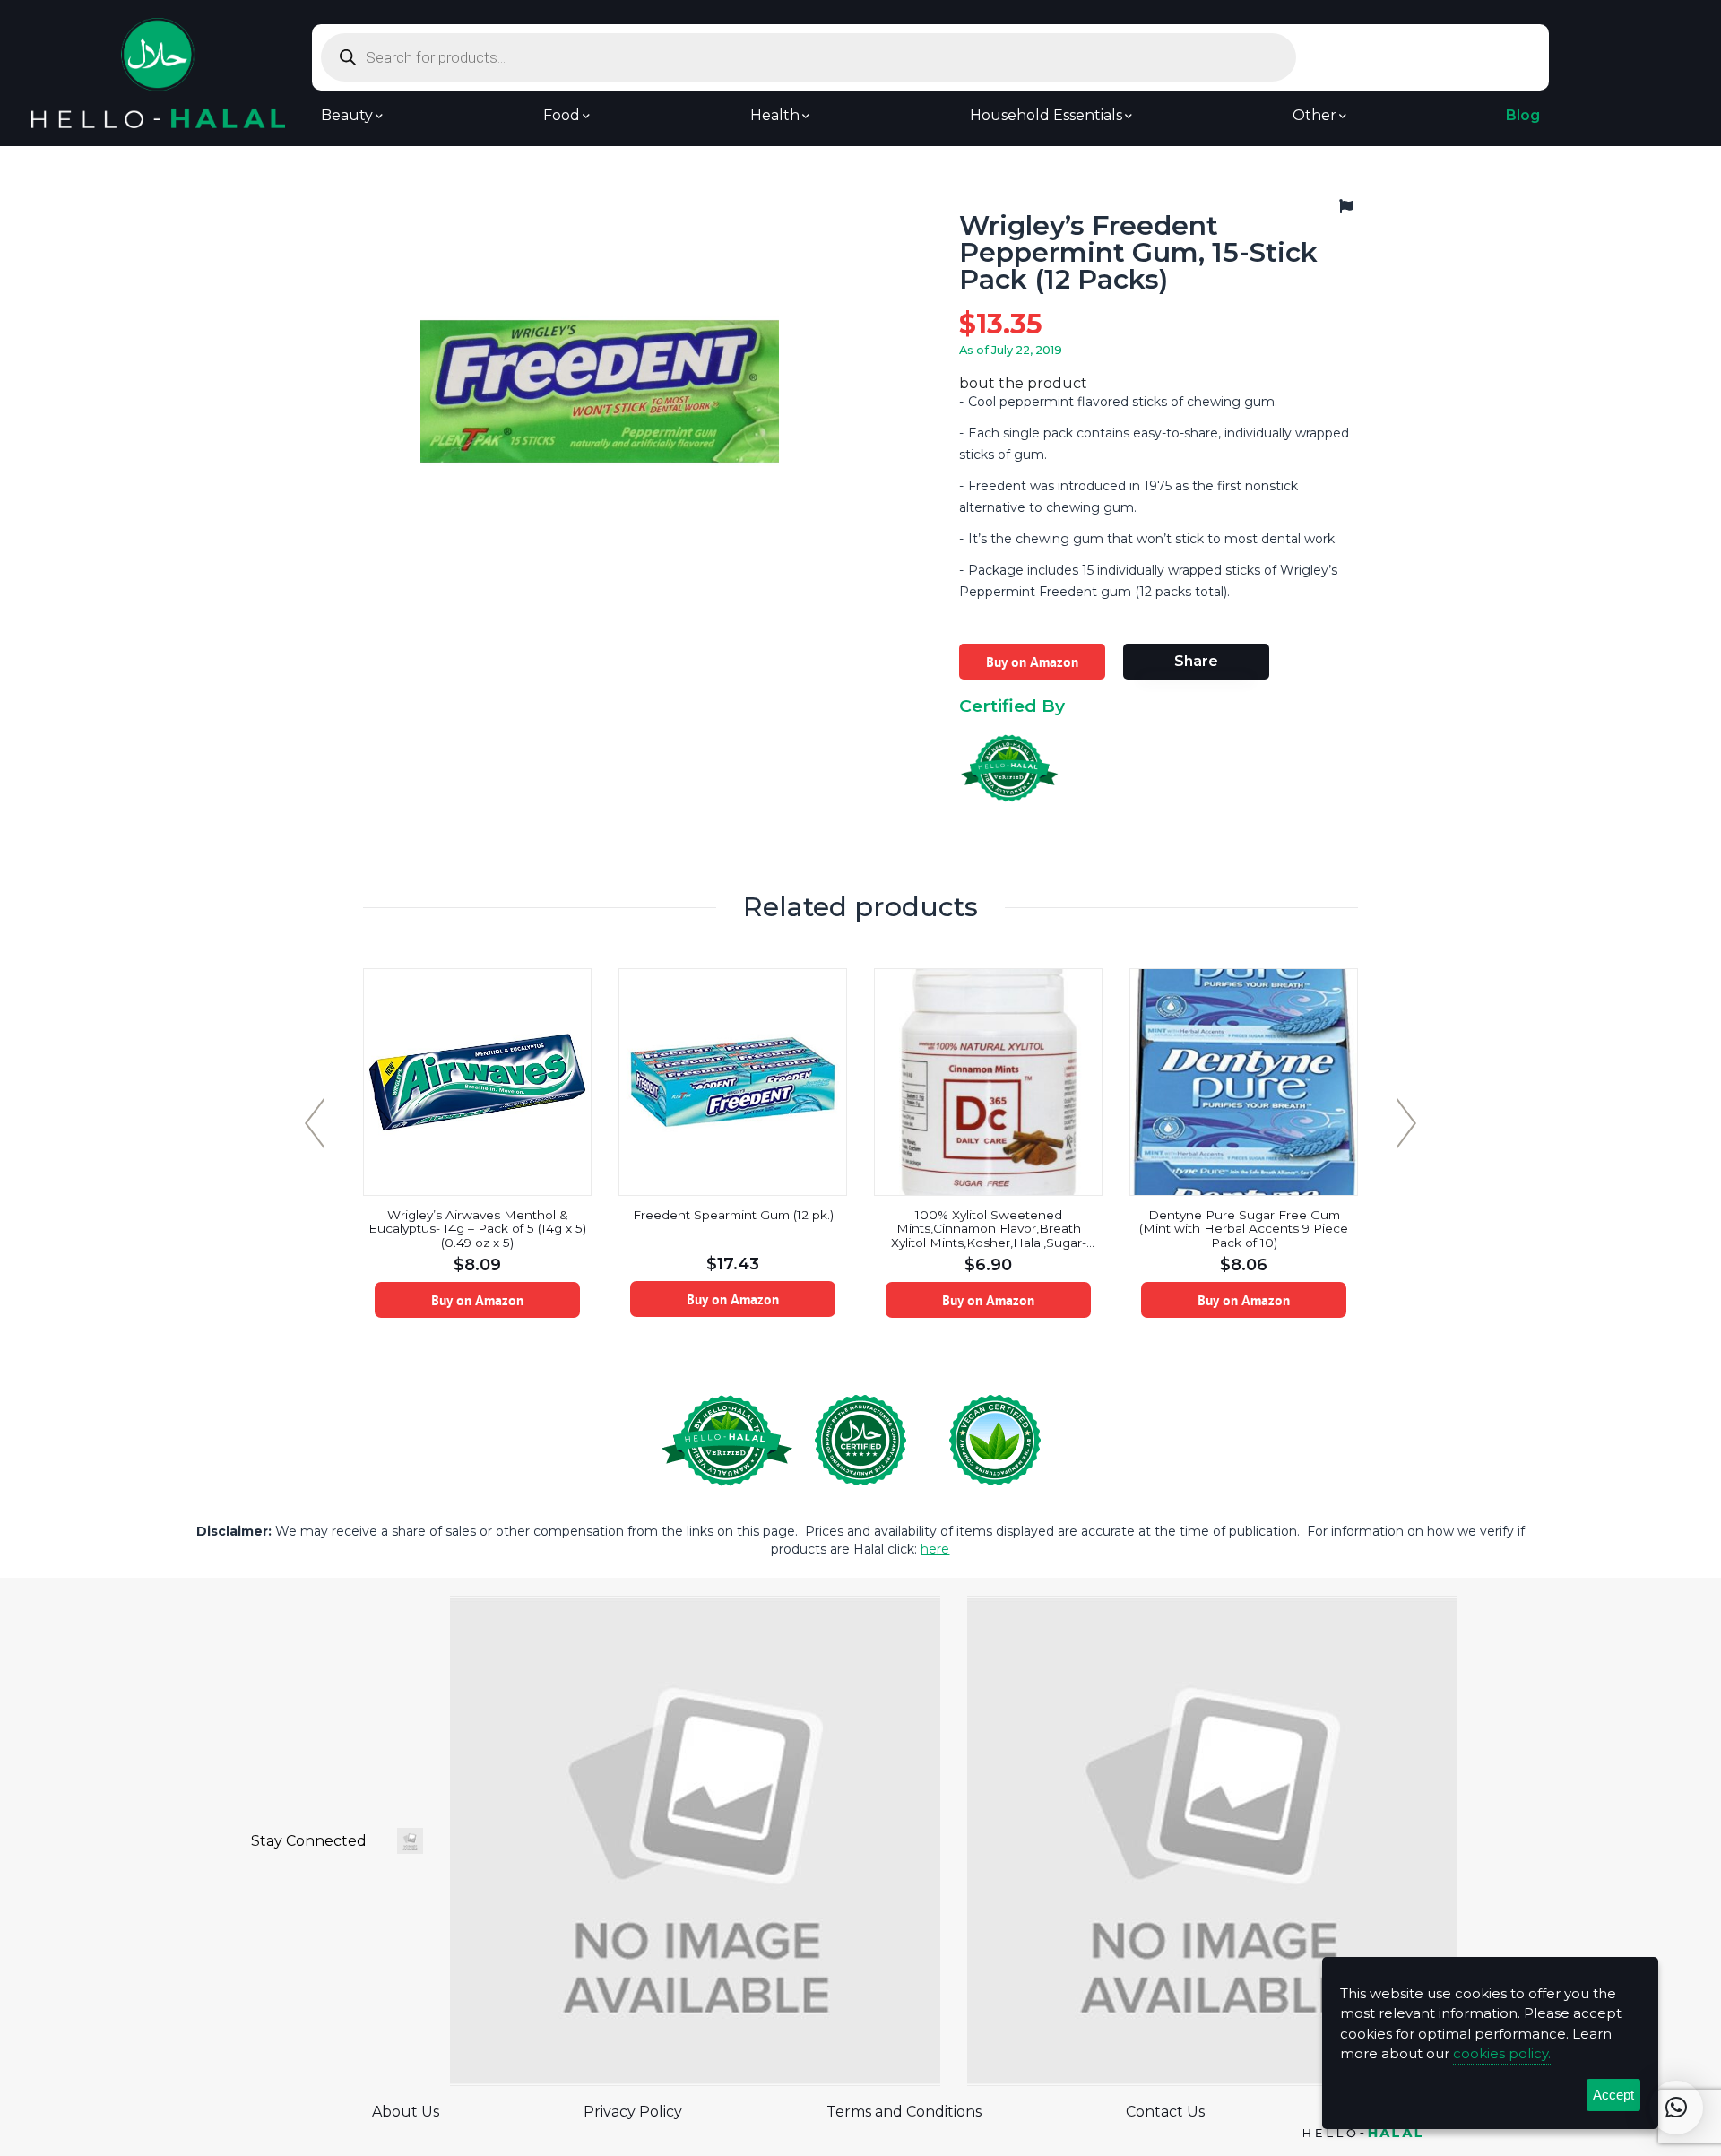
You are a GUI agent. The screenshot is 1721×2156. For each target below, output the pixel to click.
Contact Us (1165, 2112)
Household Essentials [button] (1046, 116)
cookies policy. (1502, 2053)
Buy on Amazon (1032, 662)
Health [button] (775, 116)
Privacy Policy (633, 2112)
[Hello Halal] (158, 72)
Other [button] (1315, 116)
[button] (1676, 2108)
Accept (1613, 2095)
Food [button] (562, 116)
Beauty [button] (347, 116)
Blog (1523, 116)
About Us (406, 2112)
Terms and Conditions (904, 2112)
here (935, 1549)
